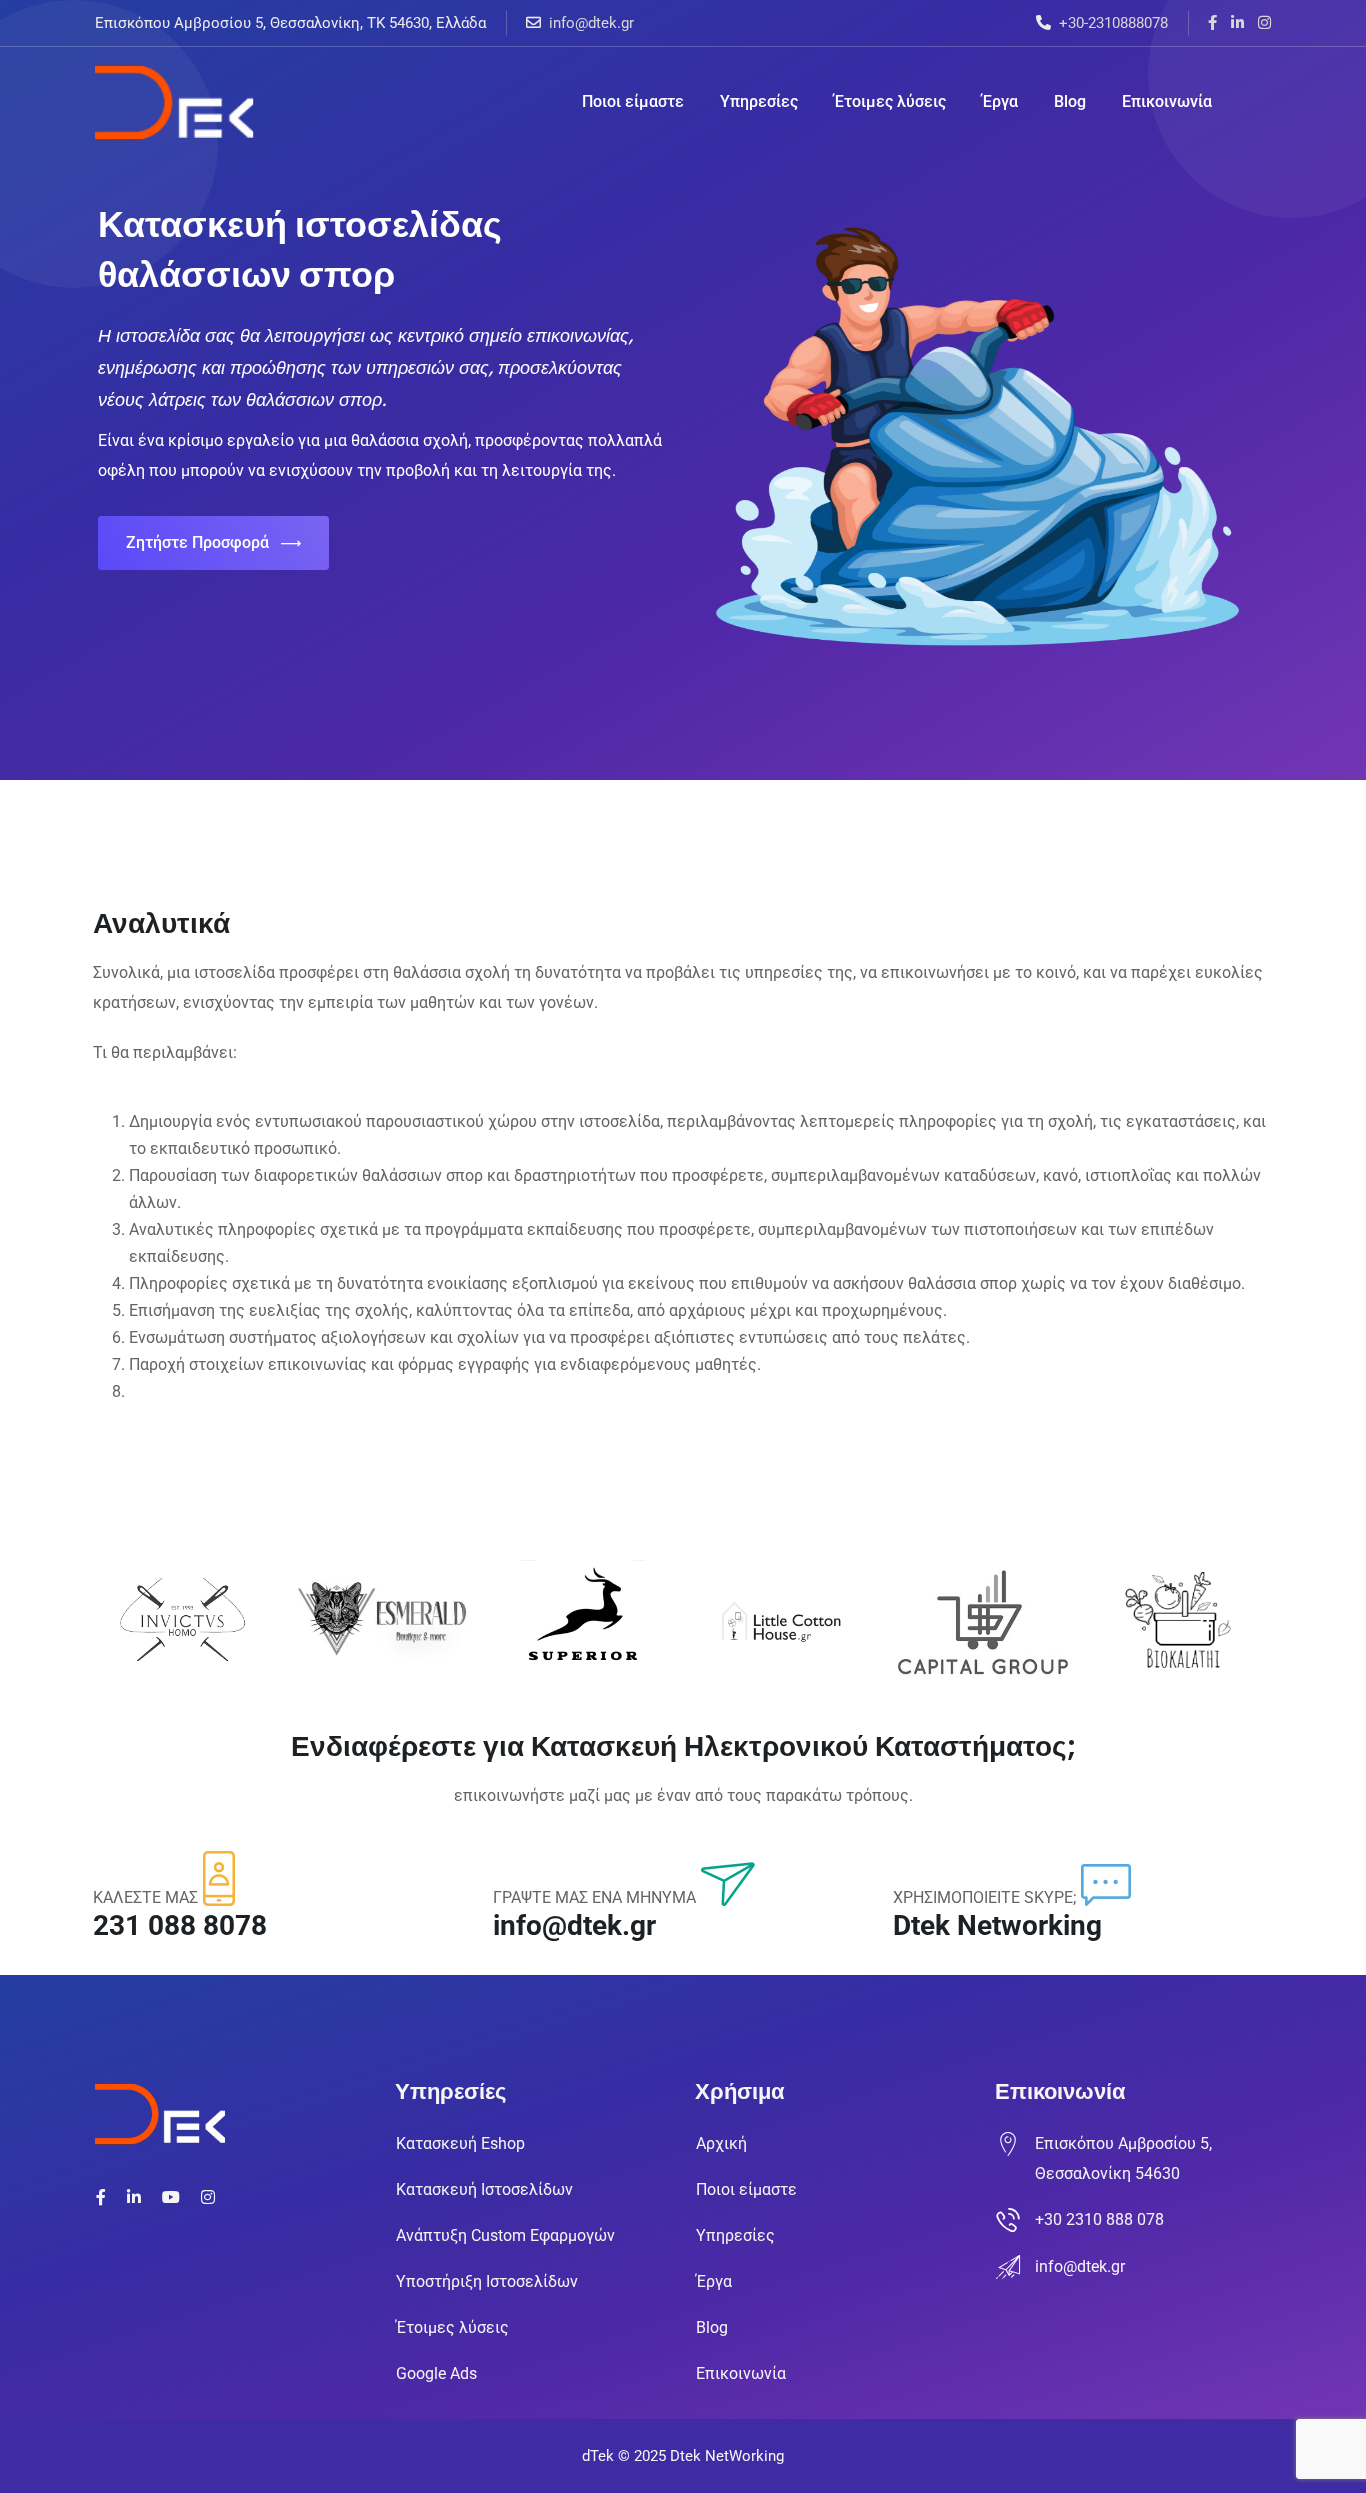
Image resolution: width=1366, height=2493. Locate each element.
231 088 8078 (180, 1925)
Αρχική (721, 2143)
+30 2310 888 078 (1099, 2219)
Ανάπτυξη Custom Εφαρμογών (505, 2235)
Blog (1070, 101)
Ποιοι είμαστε (633, 101)
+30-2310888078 (1113, 23)
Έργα (1000, 101)
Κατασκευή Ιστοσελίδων (484, 2189)
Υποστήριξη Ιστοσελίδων (487, 2281)
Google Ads (436, 2373)
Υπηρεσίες (759, 101)
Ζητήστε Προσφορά (197, 542)
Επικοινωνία (1167, 101)
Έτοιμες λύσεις (890, 101)
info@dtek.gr (591, 23)
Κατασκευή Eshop (460, 2143)
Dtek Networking (997, 1925)
